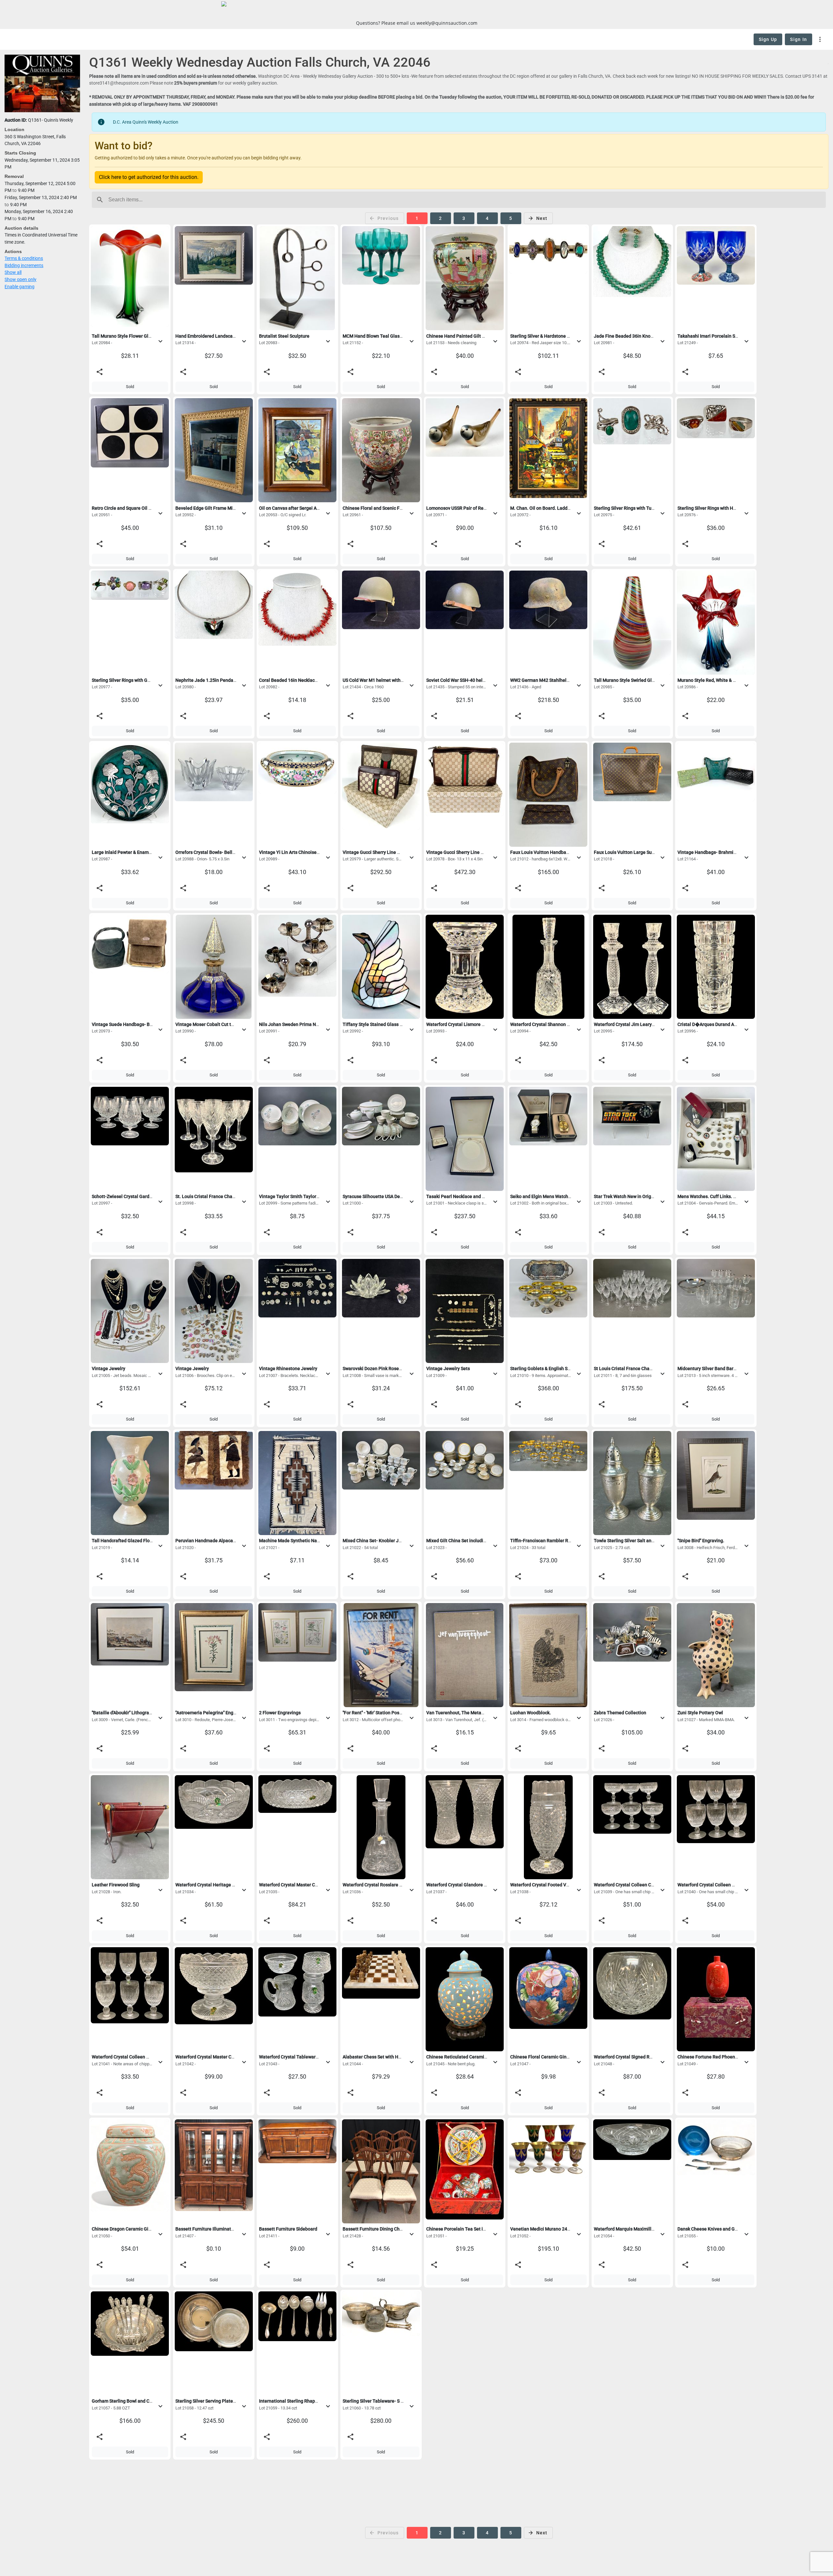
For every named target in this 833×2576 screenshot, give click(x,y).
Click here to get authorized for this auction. (149, 177)
